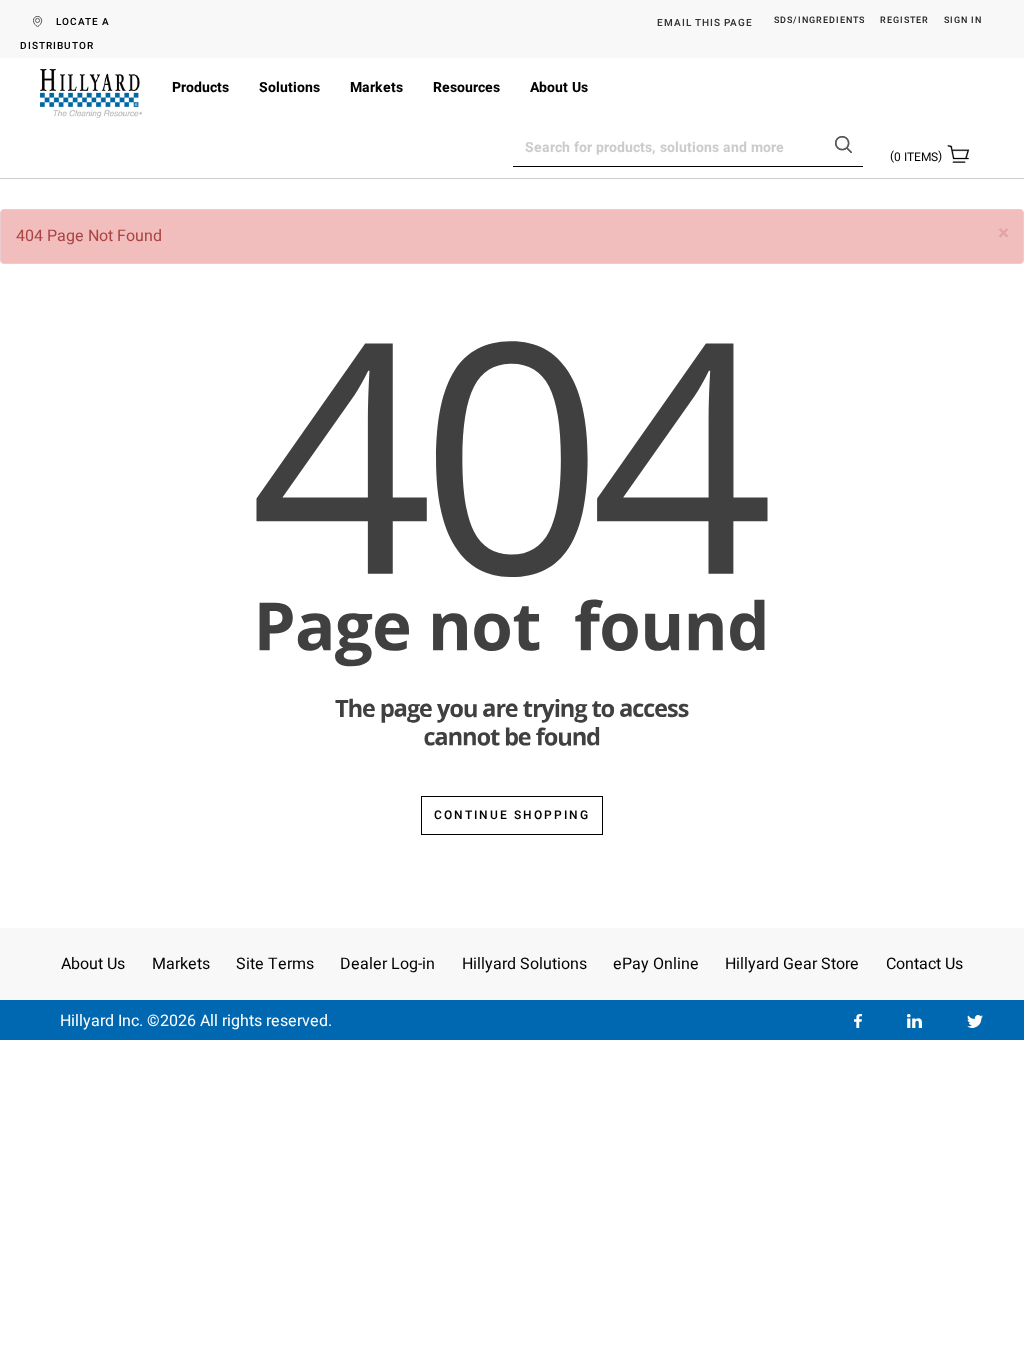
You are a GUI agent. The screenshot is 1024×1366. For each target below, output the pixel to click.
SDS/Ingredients (819, 21)
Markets (376, 87)
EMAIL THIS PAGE (705, 23)
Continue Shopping (512, 815)
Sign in (963, 21)
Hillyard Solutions (524, 964)
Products (200, 87)
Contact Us (924, 964)
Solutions (289, 87)
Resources (466, 87)
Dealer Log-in (387, 964)
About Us (559, 87)
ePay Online (656, 964)
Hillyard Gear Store (792, 964)
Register (904, 21)
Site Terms (275, 964)
